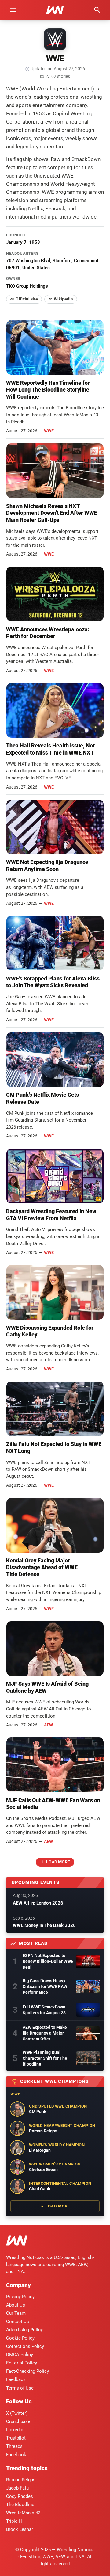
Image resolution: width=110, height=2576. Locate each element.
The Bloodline (20, 2505)
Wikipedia (63, 299)
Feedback (16, 2379)
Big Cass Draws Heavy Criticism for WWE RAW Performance (45, 1986)
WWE (49, 431)
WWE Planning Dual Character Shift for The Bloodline (45, 2058)
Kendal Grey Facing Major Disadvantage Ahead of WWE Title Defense (42, 1567)
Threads (14, 2446)
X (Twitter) (17, 2413)
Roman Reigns (21, 2480)
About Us (16, 2305)
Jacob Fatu (17, 2488)
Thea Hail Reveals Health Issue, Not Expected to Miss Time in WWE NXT (50, 749)
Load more (58, 1862)
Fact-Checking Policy (28, 2371)
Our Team (16, 2313)
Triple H (14, 2521)
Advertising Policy (24, 2330)
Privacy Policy (20, 2297)
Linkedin (15, 2430)
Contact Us (18, 2322)
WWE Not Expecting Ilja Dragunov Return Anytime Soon (47, 866)
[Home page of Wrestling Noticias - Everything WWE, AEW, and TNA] (55, 10)
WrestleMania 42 (23, 2513)
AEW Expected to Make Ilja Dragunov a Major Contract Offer (45, 2033)
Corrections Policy (25, 2346)
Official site (27, 299)
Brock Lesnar (20, 2529)
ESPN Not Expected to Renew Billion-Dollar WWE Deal (48, 1961)
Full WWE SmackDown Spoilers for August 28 (44, 2010)
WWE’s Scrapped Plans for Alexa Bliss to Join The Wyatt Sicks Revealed (53, 982)
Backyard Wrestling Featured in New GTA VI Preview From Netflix (51, 1215)
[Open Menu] (13, 10)
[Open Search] (97, 10)
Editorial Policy (22, 2363)
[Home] (17, 2242)
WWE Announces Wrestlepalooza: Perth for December (48, 633)
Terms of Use (20, 2388)
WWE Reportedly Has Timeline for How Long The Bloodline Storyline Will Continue (48, 390)
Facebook (16, 2455)
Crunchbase (18, 2421)
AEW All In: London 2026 (38, 1903)
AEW (48, 1725)
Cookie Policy (20, 2338)
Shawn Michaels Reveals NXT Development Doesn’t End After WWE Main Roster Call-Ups (52, 513)
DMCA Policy (20, 2355)
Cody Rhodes (20, 2496)
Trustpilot (16, 2438)
